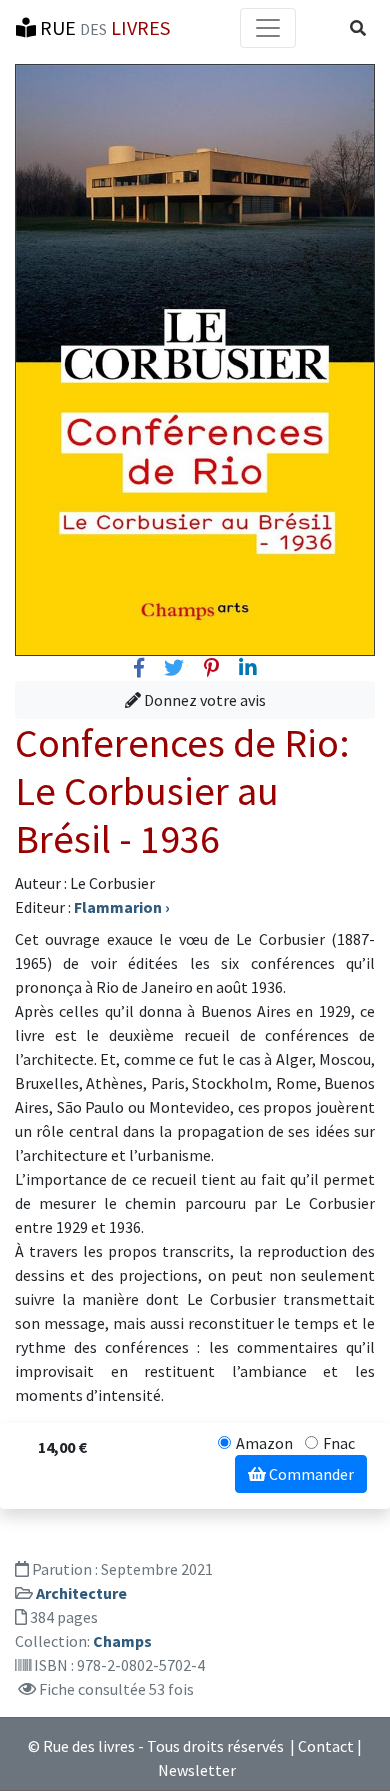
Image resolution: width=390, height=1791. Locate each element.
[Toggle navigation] (268, 28)
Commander (310, 1474)
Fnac (339, 1443)
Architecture (81, 1593)
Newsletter (197, 1770)
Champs (122, 1641)
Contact (326, 1746)
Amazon (264, 1443)
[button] (358, 28)
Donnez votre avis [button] (203, 700)
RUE (103, 27)
